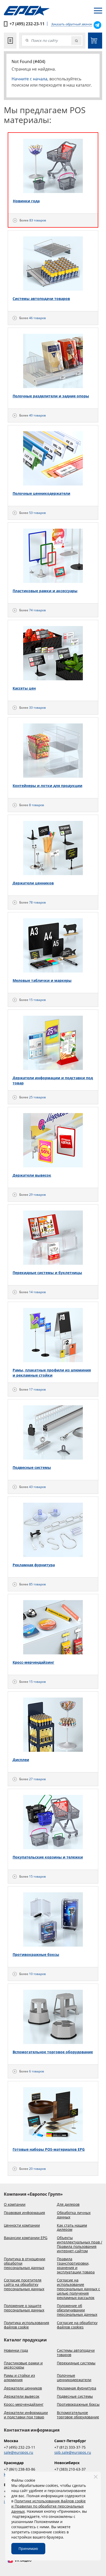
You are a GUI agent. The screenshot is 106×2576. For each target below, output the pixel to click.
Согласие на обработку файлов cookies (77, 2325)
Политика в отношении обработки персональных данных (25, 2263)
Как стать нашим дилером (72, 2228)
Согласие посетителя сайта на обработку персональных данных (24, 2285)
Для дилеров (68, 2205)
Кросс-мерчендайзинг (24, 2405)
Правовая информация (24, 2213)
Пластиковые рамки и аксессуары (23, 2365)
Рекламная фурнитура (77, 2388)
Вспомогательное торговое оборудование (78, 2415)
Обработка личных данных (74, 2215)
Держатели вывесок (22, 2397)
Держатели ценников (23, 2388)
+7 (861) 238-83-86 (20, 2469)
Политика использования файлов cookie (26, 2325)
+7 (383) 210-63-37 (70, 2469)
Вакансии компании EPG (26, 2238)
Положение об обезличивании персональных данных (77, 2310)
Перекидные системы (76, 2363)
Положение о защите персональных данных (24, 2308)
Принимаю (28, 2548)
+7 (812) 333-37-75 (70, 2447)
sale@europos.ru (19, 2452)
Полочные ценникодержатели (74, 2378)
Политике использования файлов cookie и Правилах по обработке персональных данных (48, 2506)
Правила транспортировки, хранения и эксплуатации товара (76, 2266)
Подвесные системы (75, 2397)
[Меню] (98, 11)
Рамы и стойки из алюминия (19, 2378)
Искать (76, 41)
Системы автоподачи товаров (76, 2353)
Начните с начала (29, 79)
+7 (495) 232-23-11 (27, 24)
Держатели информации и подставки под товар (26, 2415)
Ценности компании (22, 2226)
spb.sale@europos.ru (73, 2452)
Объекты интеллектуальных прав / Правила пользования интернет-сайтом (79, 2244)
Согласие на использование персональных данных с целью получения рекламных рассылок (78, 2289)
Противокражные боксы (78, 2405)
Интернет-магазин (95, 41)
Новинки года (16, 2351)
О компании (15, 2205)
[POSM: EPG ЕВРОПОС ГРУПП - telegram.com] (97, 25)
